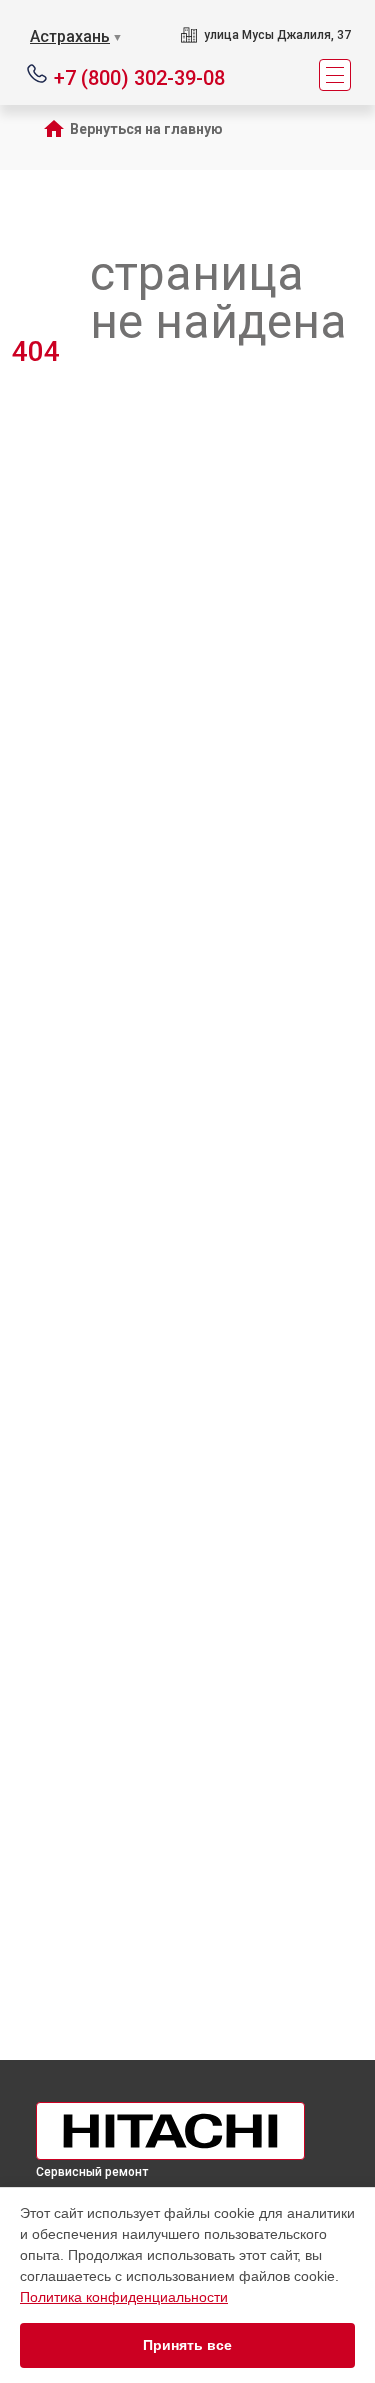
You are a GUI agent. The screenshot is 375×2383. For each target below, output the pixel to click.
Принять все (187, 2345)
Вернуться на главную (146, 129)
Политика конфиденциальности (124, 2297)
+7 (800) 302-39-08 (139, 76)
